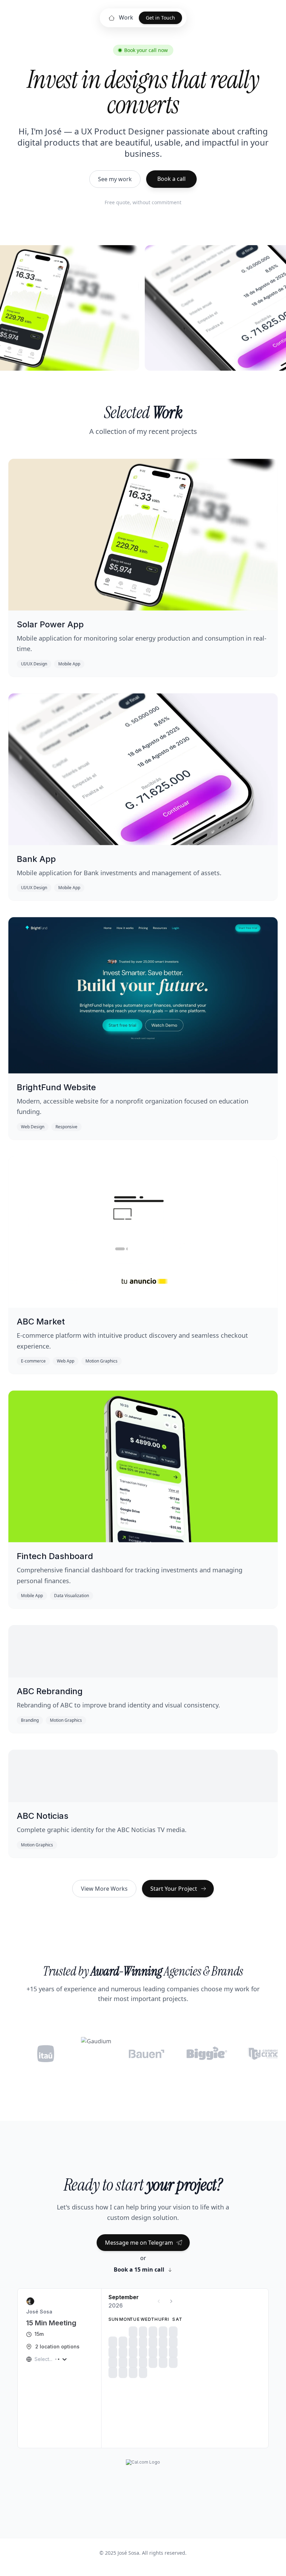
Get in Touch (160, 18)
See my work (115, 179)
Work (126, 17)
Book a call (171, 179)
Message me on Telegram (139, 2243)
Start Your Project (174, 1889)
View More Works (104, 1889)
